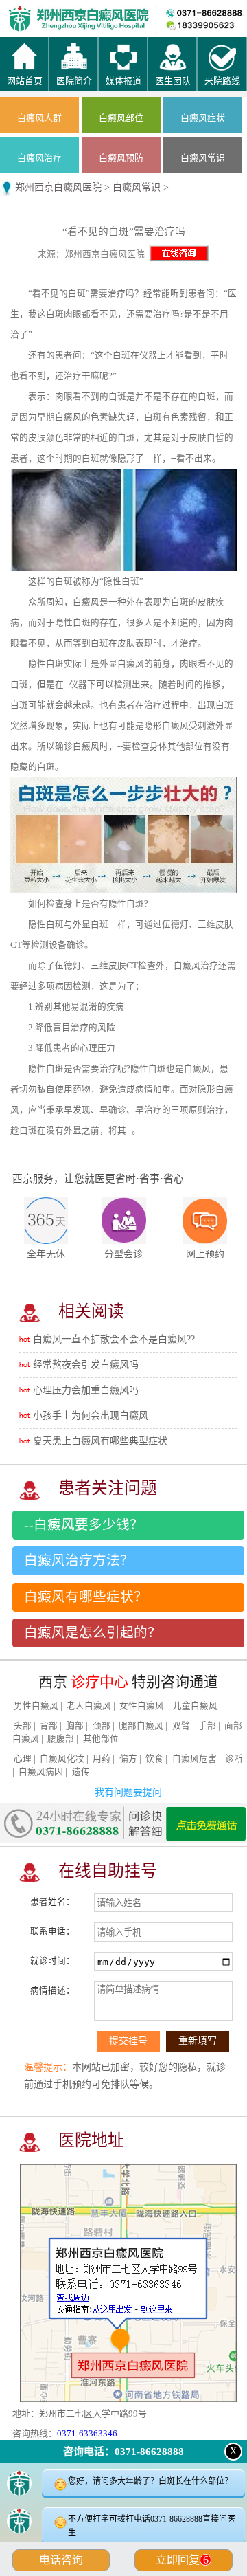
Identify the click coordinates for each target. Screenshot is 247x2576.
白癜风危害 (195, 1759)
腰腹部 (61, 1739)
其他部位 (101, 1739)
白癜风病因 (41, 1772)
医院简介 (93, 14)
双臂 (181, 1726)
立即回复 (182, 2560)
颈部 (102, 1726)
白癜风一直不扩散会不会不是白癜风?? (114, 1339)
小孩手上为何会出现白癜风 (91, 1415)
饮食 (154, 1759)
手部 (207, 1726)
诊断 (234, 1759)
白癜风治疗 (39, 158)
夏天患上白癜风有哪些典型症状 (100, 1441)
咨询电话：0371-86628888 (123, 2452)
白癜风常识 (203, 158)
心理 (23, 1759)
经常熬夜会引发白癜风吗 (86, 1365)
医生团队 (154, 14)
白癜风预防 (121, 158)
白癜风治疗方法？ (79, 1561)
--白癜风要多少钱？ (84, 1525)
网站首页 (31, 14)
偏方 (128, 1759)
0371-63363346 (87, 2433)
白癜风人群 (39, 118)
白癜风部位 (121, 118)
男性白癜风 (36, 1706)
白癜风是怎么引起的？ (93, 1633)
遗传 (81, 1772)
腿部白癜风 (141, 1726)
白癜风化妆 (62, 1759)
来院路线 (216, 14)
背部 (49, 1726)
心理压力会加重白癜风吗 (86, 1390)
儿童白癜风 (195, 1706)
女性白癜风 (142, 1706)
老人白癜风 (89, 1706)
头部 (23, 1726)
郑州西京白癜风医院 (58, 187)
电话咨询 (61, 2560)
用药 (102, 1759)
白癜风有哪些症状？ (86, 1597)
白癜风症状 (203, 118)
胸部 (75, 1726)
